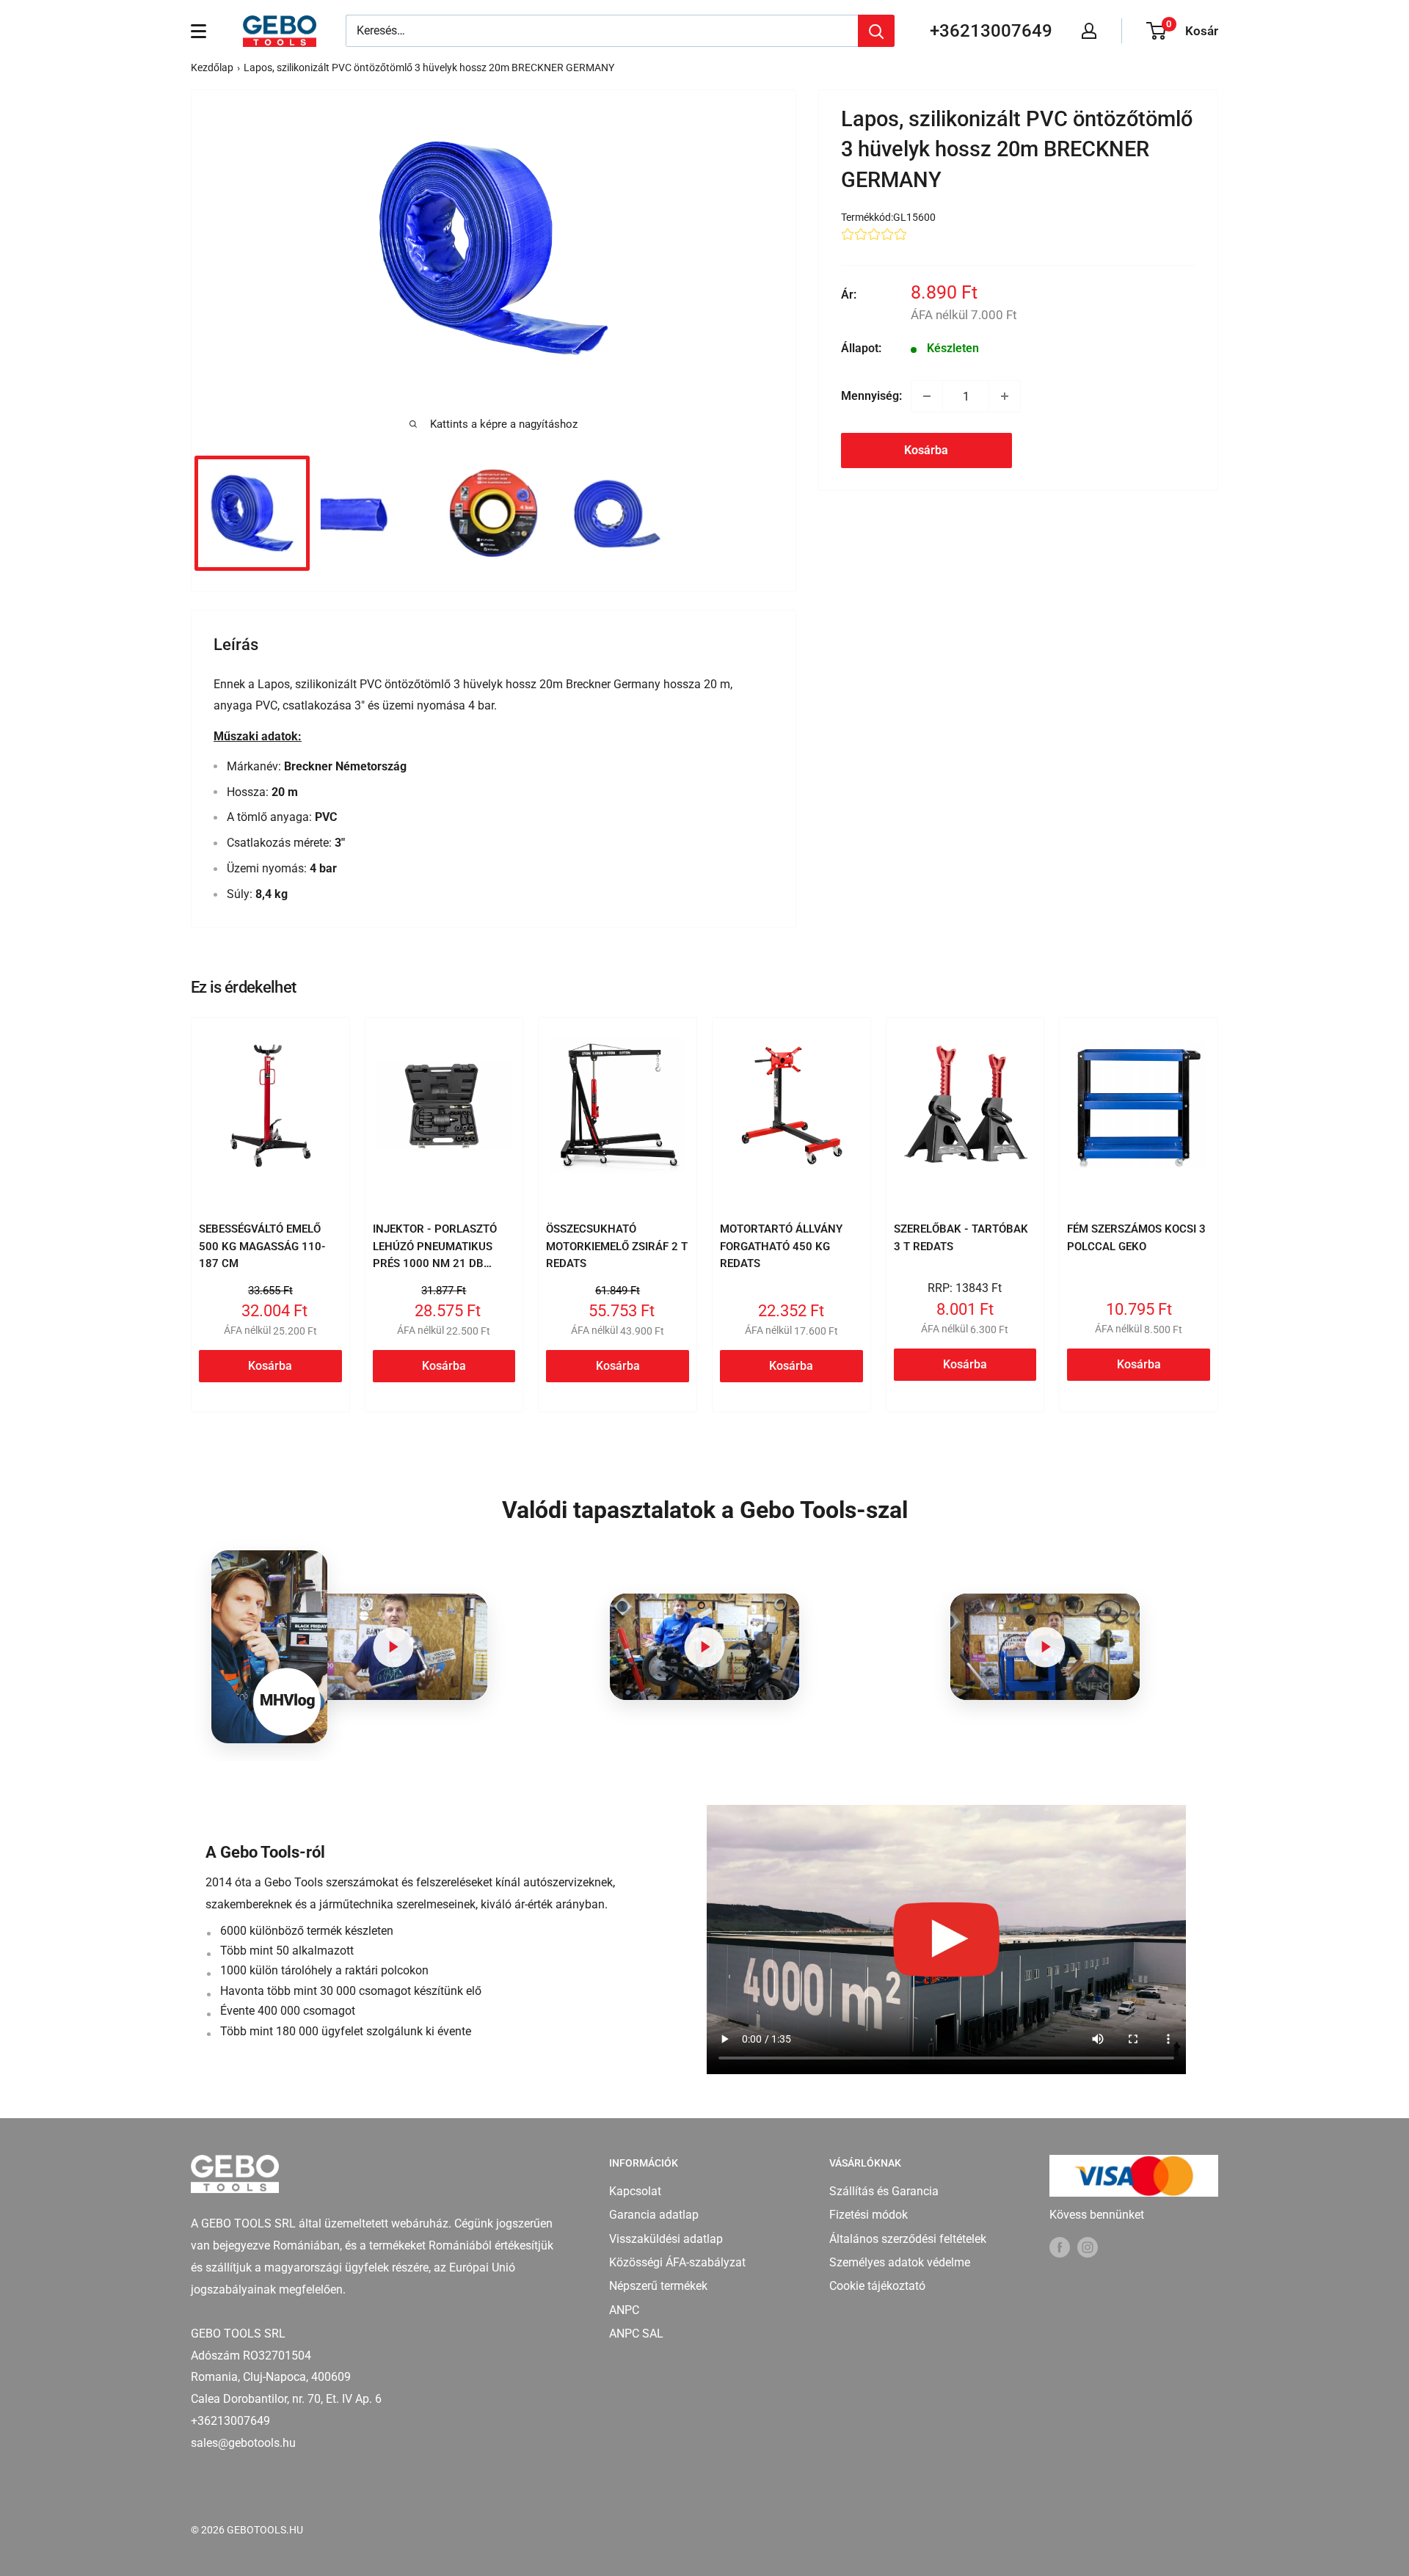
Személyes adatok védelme (900, 2262)
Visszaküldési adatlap (666, 2239)
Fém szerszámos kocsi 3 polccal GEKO (1136, 1237)
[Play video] (393, 1647)
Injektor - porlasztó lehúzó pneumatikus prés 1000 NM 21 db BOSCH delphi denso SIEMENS (435, 1263)
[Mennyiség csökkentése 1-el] (927, 396)
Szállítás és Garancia (884, 2191)
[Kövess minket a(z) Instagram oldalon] (1088, 2247)
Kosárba (926, 450)
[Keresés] (876, 31)
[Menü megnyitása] (199, 31)
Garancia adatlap (654, 2215)
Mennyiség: (871, 396)
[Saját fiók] (1089, 31)
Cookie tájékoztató (877, 2286)
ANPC (624, 2310)
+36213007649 (991, 31)
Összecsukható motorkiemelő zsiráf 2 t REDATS (617, 1246)
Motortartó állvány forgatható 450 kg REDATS (781, 1246)
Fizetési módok (869, 2215)
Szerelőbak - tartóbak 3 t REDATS (961, 1237)
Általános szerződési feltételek (908, 2239)
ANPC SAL (636, 2334)
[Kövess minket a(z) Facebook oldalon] (1060, 2247)
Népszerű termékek (658, 2286)
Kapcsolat (635, 2191)
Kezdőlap (212, 67)
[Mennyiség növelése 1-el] (1005, 396)
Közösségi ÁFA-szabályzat (677, 2262)
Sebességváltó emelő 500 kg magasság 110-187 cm (262, 1246)
